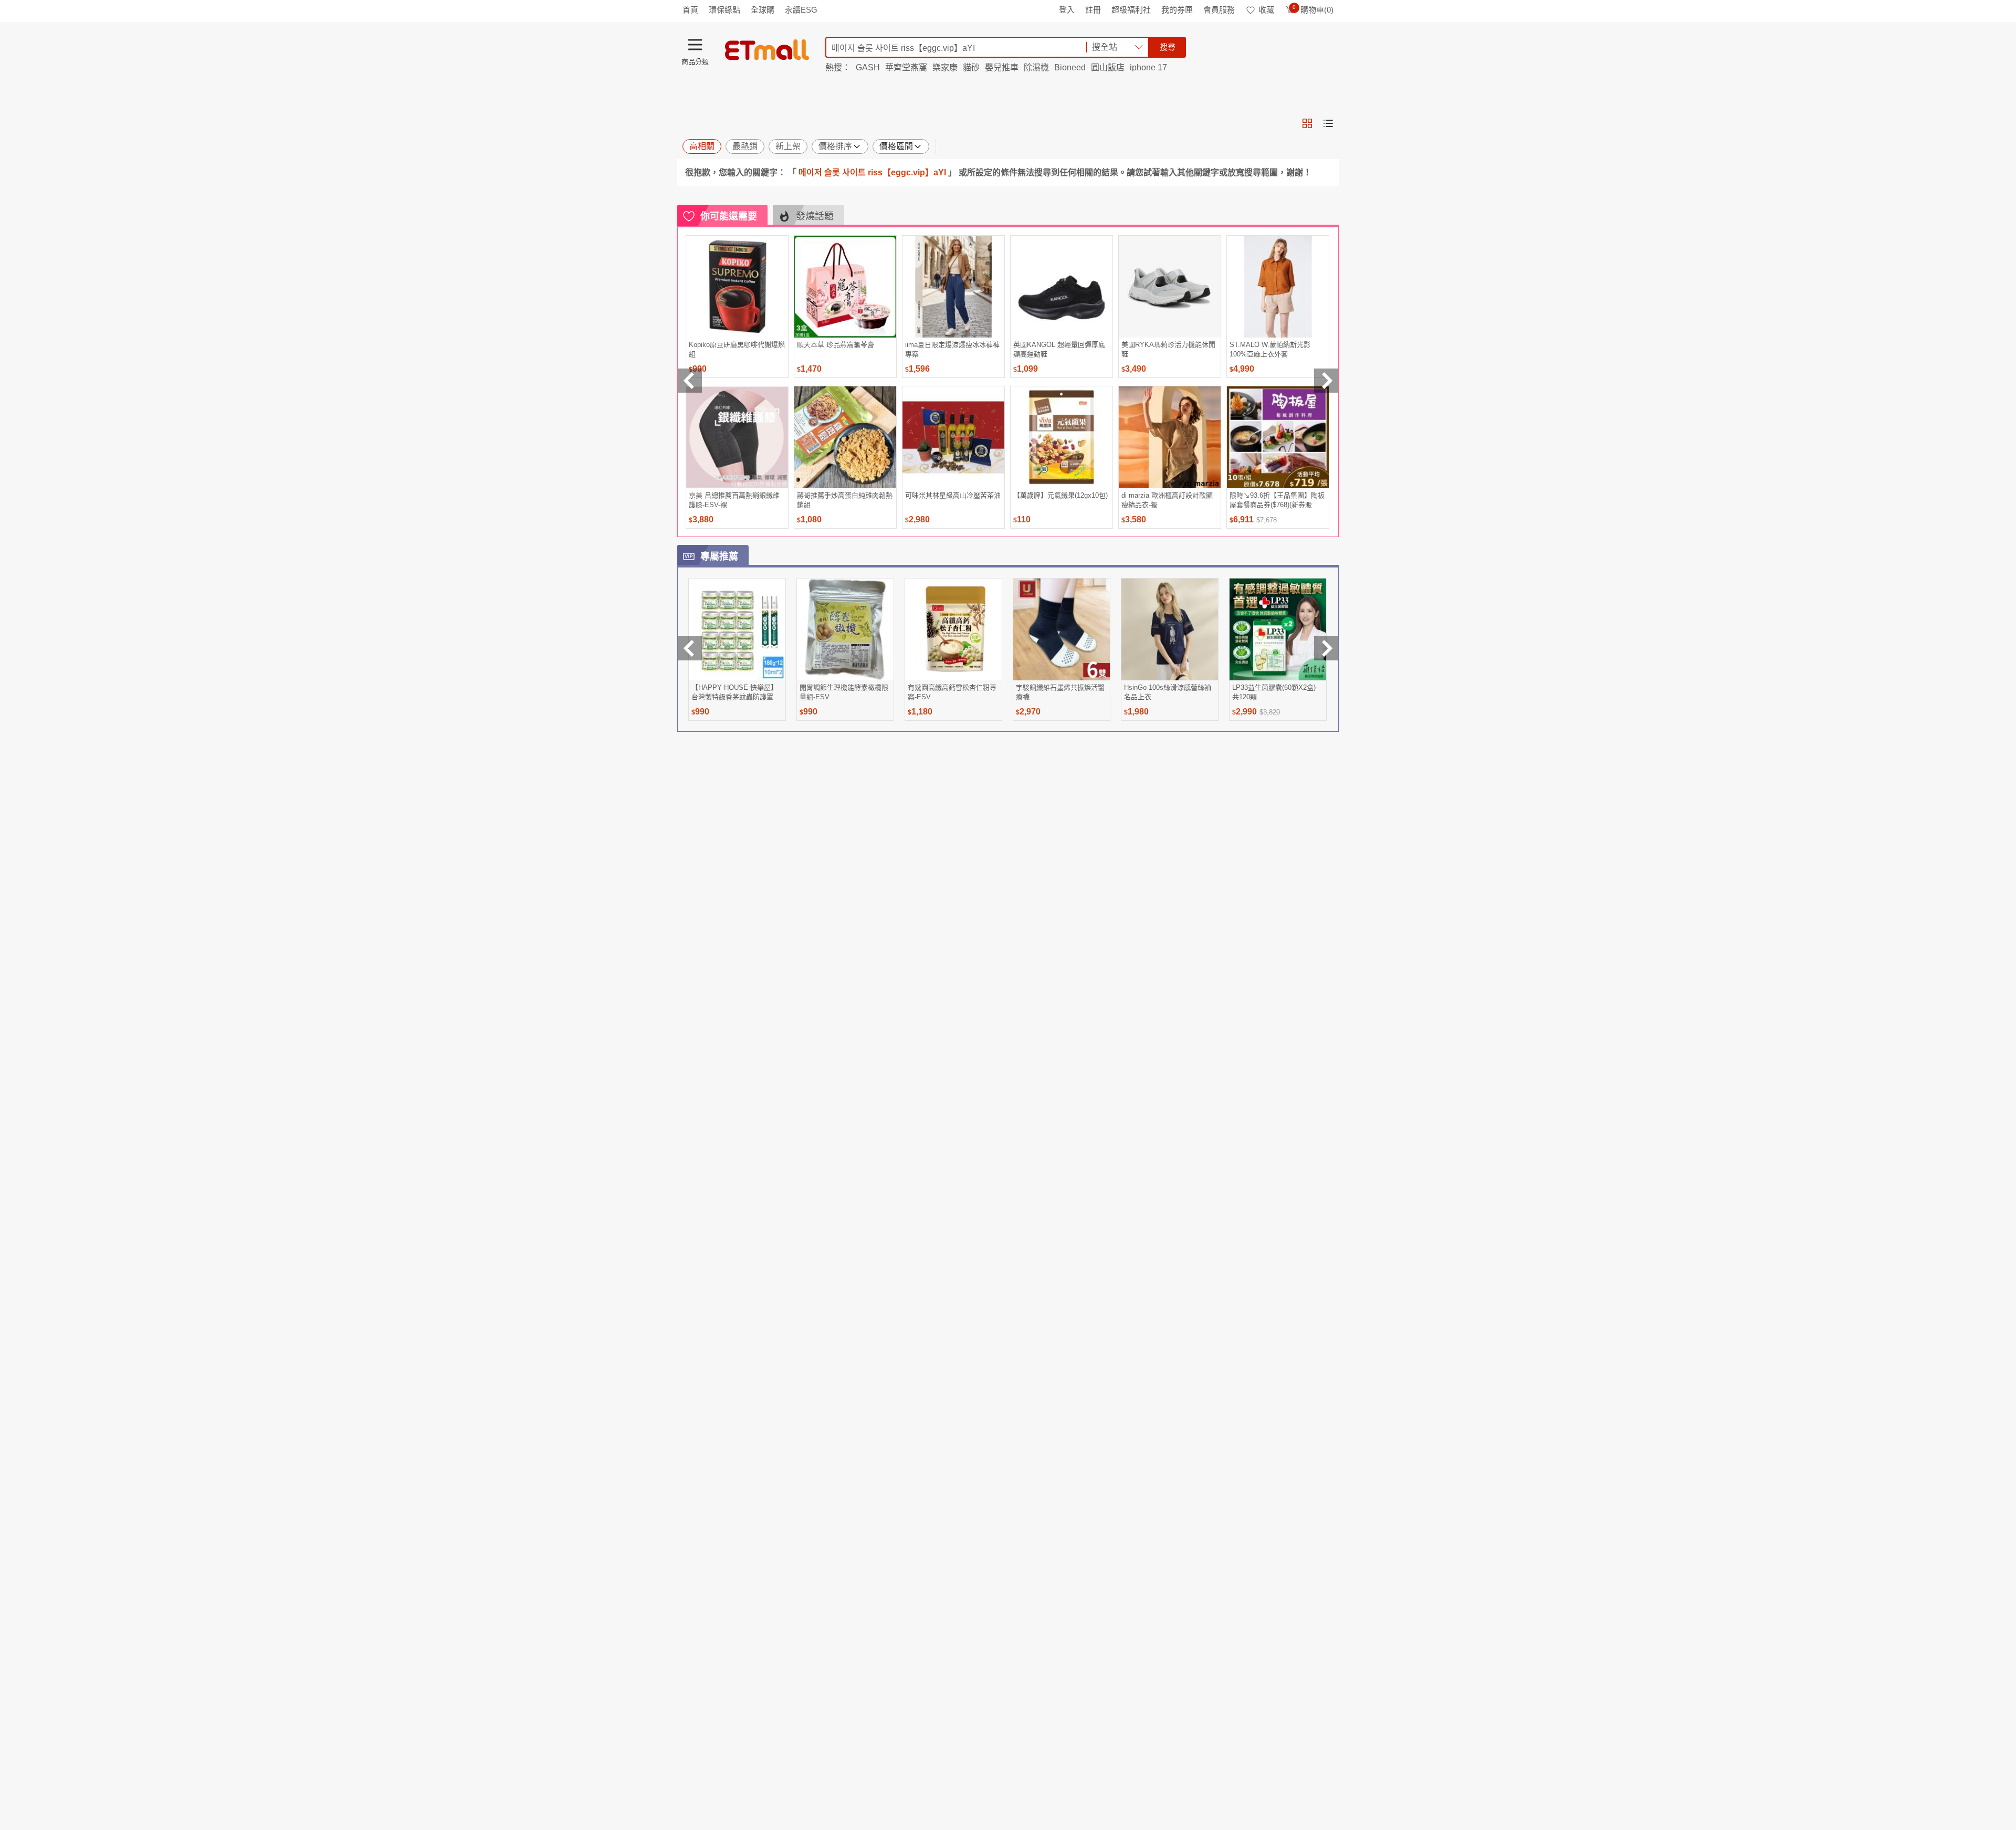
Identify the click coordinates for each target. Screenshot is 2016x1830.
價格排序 (835, 146)
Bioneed (1070, 67)
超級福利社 (1131, 10)
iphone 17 (1148, 67)
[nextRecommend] (1326, 381)
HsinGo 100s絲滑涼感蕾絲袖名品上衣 (1168, 692)
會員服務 (1219, 10)
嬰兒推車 (1002, 67)
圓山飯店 (1108, 67)
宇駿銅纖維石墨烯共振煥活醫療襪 (1060, 692)
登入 (1067, 10)
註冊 (1093, 10)
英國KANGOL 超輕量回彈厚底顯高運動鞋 (1059, 349)
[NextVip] (1326, 648)
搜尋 (1168, 47)
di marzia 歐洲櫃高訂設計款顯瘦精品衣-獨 (1167, 500)
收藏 (1266, 10)
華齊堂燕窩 (906, 67)
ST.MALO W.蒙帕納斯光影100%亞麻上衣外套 (1270, 349)
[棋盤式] (1307, 123)
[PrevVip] (690, 648)
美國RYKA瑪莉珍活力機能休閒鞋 (1168, 349)
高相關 (702, 146)
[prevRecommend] (690, 381)
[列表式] (1328, 123)
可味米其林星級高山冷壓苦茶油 (953, 495)
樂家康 (945, 67)
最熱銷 (745, 146)
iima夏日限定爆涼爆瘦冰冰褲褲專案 (952, 349)
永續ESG (801, 10)
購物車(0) (1313, 10)
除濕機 (1036, 67)
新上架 (788, 146)
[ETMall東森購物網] (767, 50)
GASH (868, 67)
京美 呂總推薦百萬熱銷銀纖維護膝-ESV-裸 (734, 500)
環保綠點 (724, 10)
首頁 (690, 10)
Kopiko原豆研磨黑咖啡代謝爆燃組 (737, 349)
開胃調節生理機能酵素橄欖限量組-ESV (844, 692)
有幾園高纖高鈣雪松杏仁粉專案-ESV (952, 692)
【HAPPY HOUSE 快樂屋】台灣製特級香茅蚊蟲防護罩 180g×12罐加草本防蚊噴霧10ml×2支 (734, 692)
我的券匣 (1177, 10)
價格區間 (896, 146)
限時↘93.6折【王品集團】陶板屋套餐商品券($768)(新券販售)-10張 (1277, 500)
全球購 (763, 10)
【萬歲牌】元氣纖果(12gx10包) (1060, 495)
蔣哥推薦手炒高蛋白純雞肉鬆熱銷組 (845, 500)
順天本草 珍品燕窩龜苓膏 (836, 345)
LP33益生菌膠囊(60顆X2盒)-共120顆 (1275, 692)
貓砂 (971, 67)
